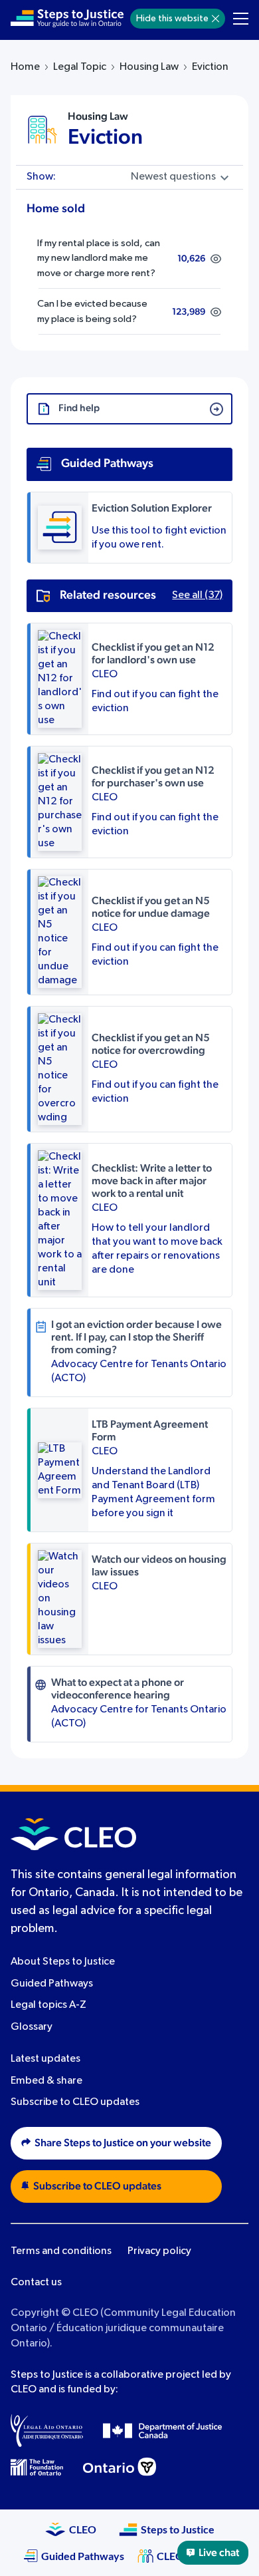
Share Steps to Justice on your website (123, 2144)
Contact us (36, 2283)
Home (25, 67)
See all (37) (197, 595)
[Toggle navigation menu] (241, 19)
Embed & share (46, 2081)
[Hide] (216, 19)
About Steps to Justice (63, 1962)
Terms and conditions (61, 2251)
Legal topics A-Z (48, 2006)
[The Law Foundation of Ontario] (37, 2467)
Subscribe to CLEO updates (75, 2103)
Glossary (32, 2028)
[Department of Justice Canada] (163, 2430)
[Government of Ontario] (120, 2467)
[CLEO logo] (73, 1834)
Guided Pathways (52, 1984)
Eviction (105, 137)
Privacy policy (159, 2251)
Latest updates (45, 2059)
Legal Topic (80, 67)
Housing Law (149, 67)
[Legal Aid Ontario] (47, 2430)
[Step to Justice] (67, 19)
